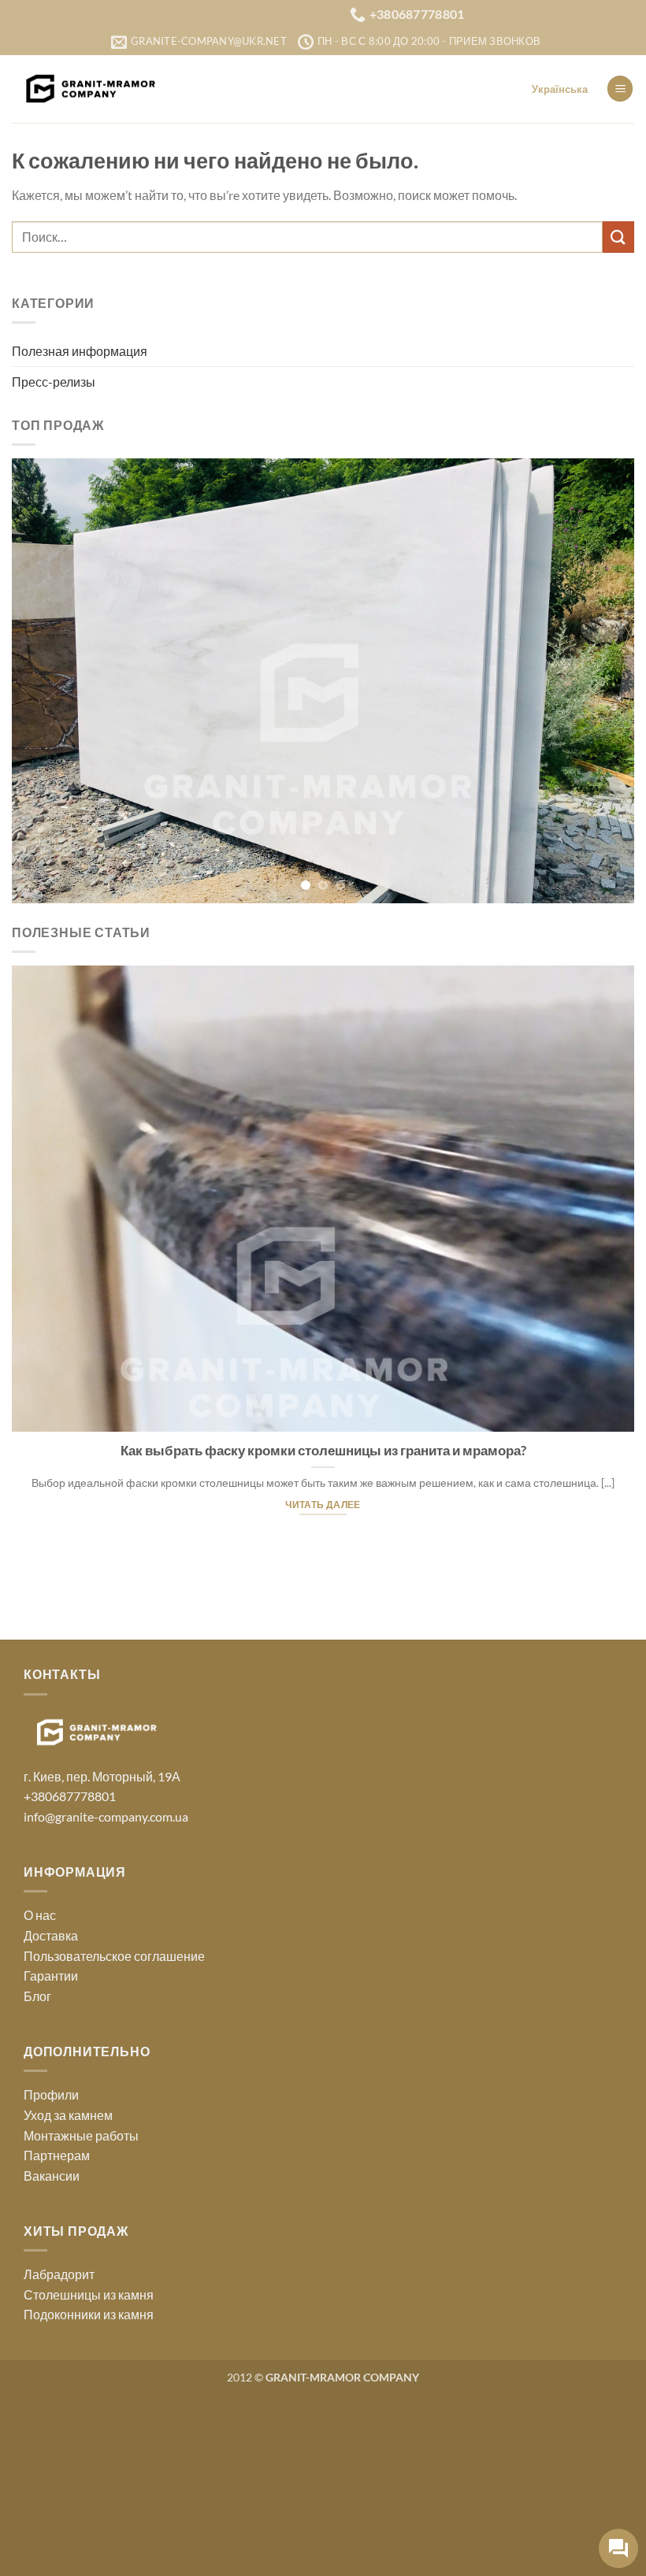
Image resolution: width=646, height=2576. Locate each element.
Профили (51, 2272)
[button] (620, 89)
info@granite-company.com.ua (106, 1994)
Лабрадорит (59, 2452)
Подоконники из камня (89, 2492)
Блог (37, 2174)
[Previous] (44, 769)
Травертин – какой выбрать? (499, 1628)
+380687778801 (70, 1974)
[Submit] (618, 237)
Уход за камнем (68, 2293)
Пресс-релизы (54, 382)
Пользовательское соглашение (114, 2133)
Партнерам (57, 2333)
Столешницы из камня (89, 2472)
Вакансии (52, 2353)
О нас (40, 2093)
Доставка (51, 2113)
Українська (560, 89)
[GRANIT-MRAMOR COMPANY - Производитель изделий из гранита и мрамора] (91, 89)
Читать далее (499, 1700)
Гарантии (51, 2153)
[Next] (602, 769)
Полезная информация (80, 351)
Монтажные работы (81, 2313)
